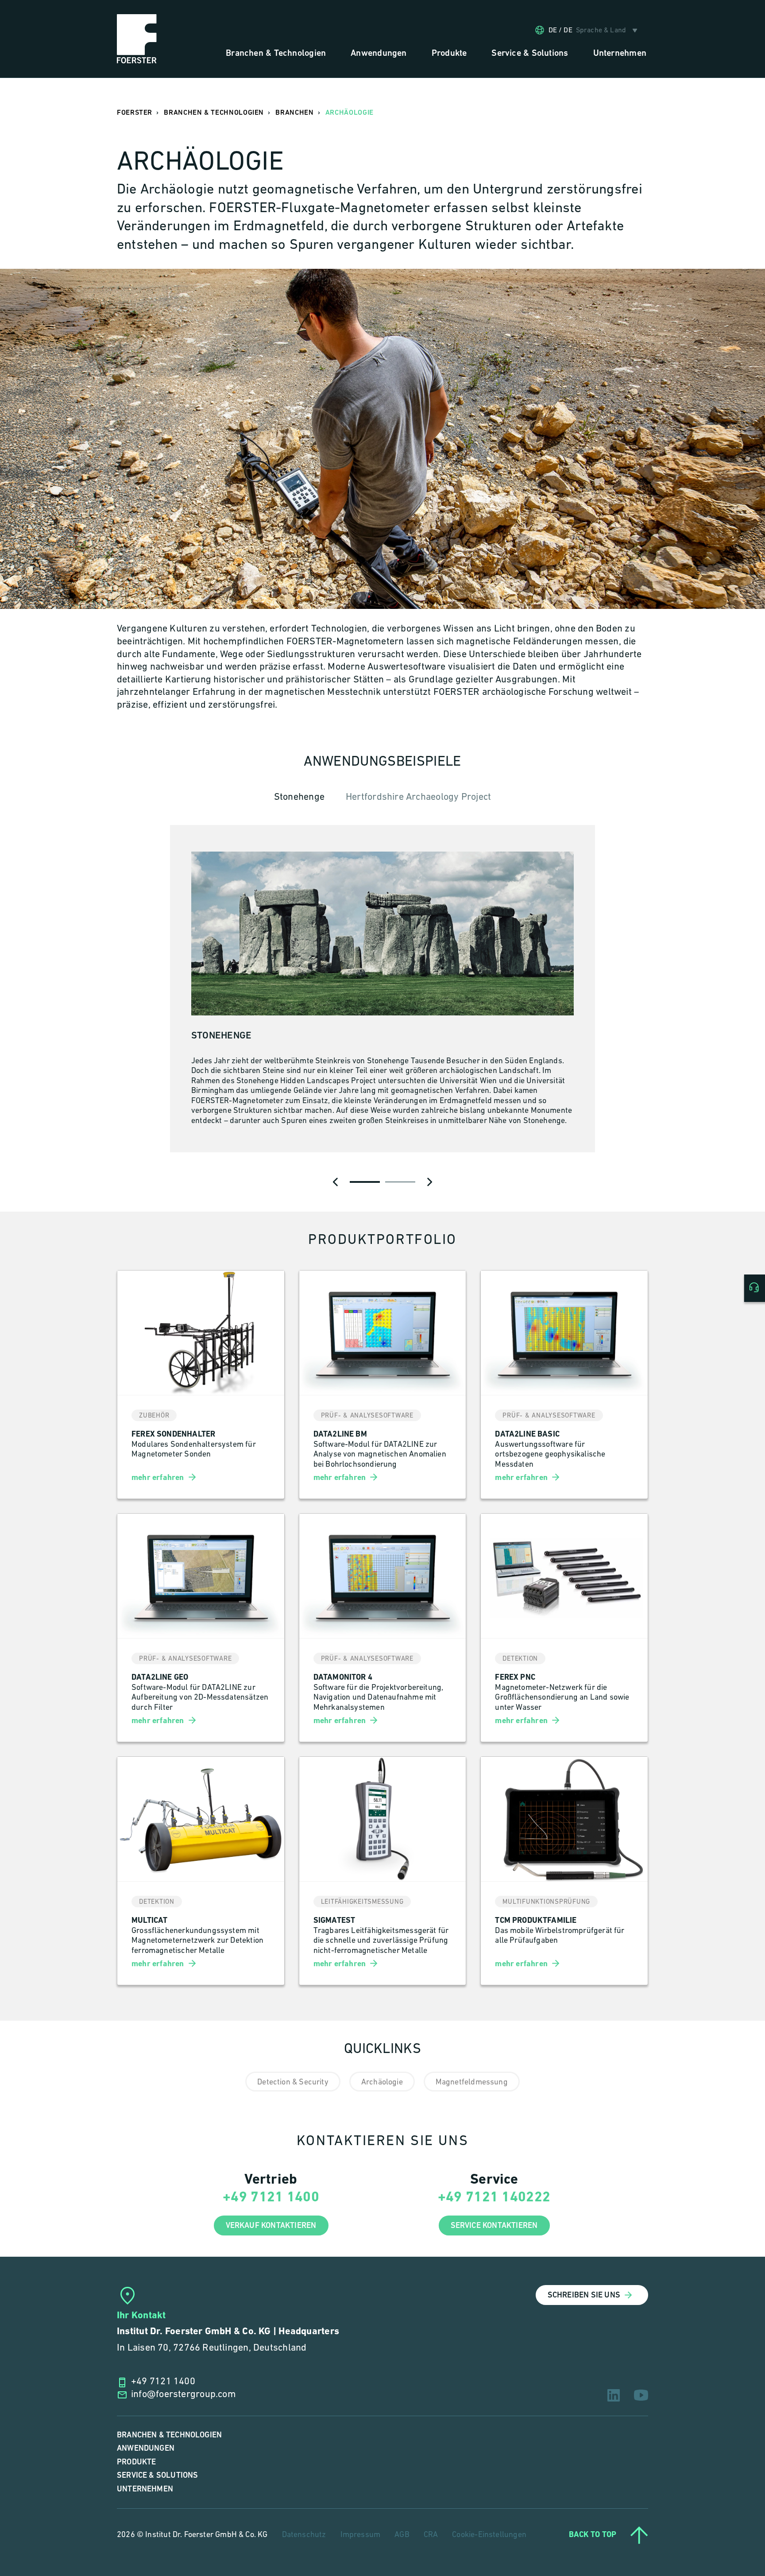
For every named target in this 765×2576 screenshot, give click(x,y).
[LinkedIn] (614, 2395)
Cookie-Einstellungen (489, 2535)
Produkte (136, 2462)
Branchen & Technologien (169, 2435)
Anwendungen (146, 2448)
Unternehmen (145, 2489)
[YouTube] (641, 2395)
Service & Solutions (157, 2475)
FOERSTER (135, 113)
